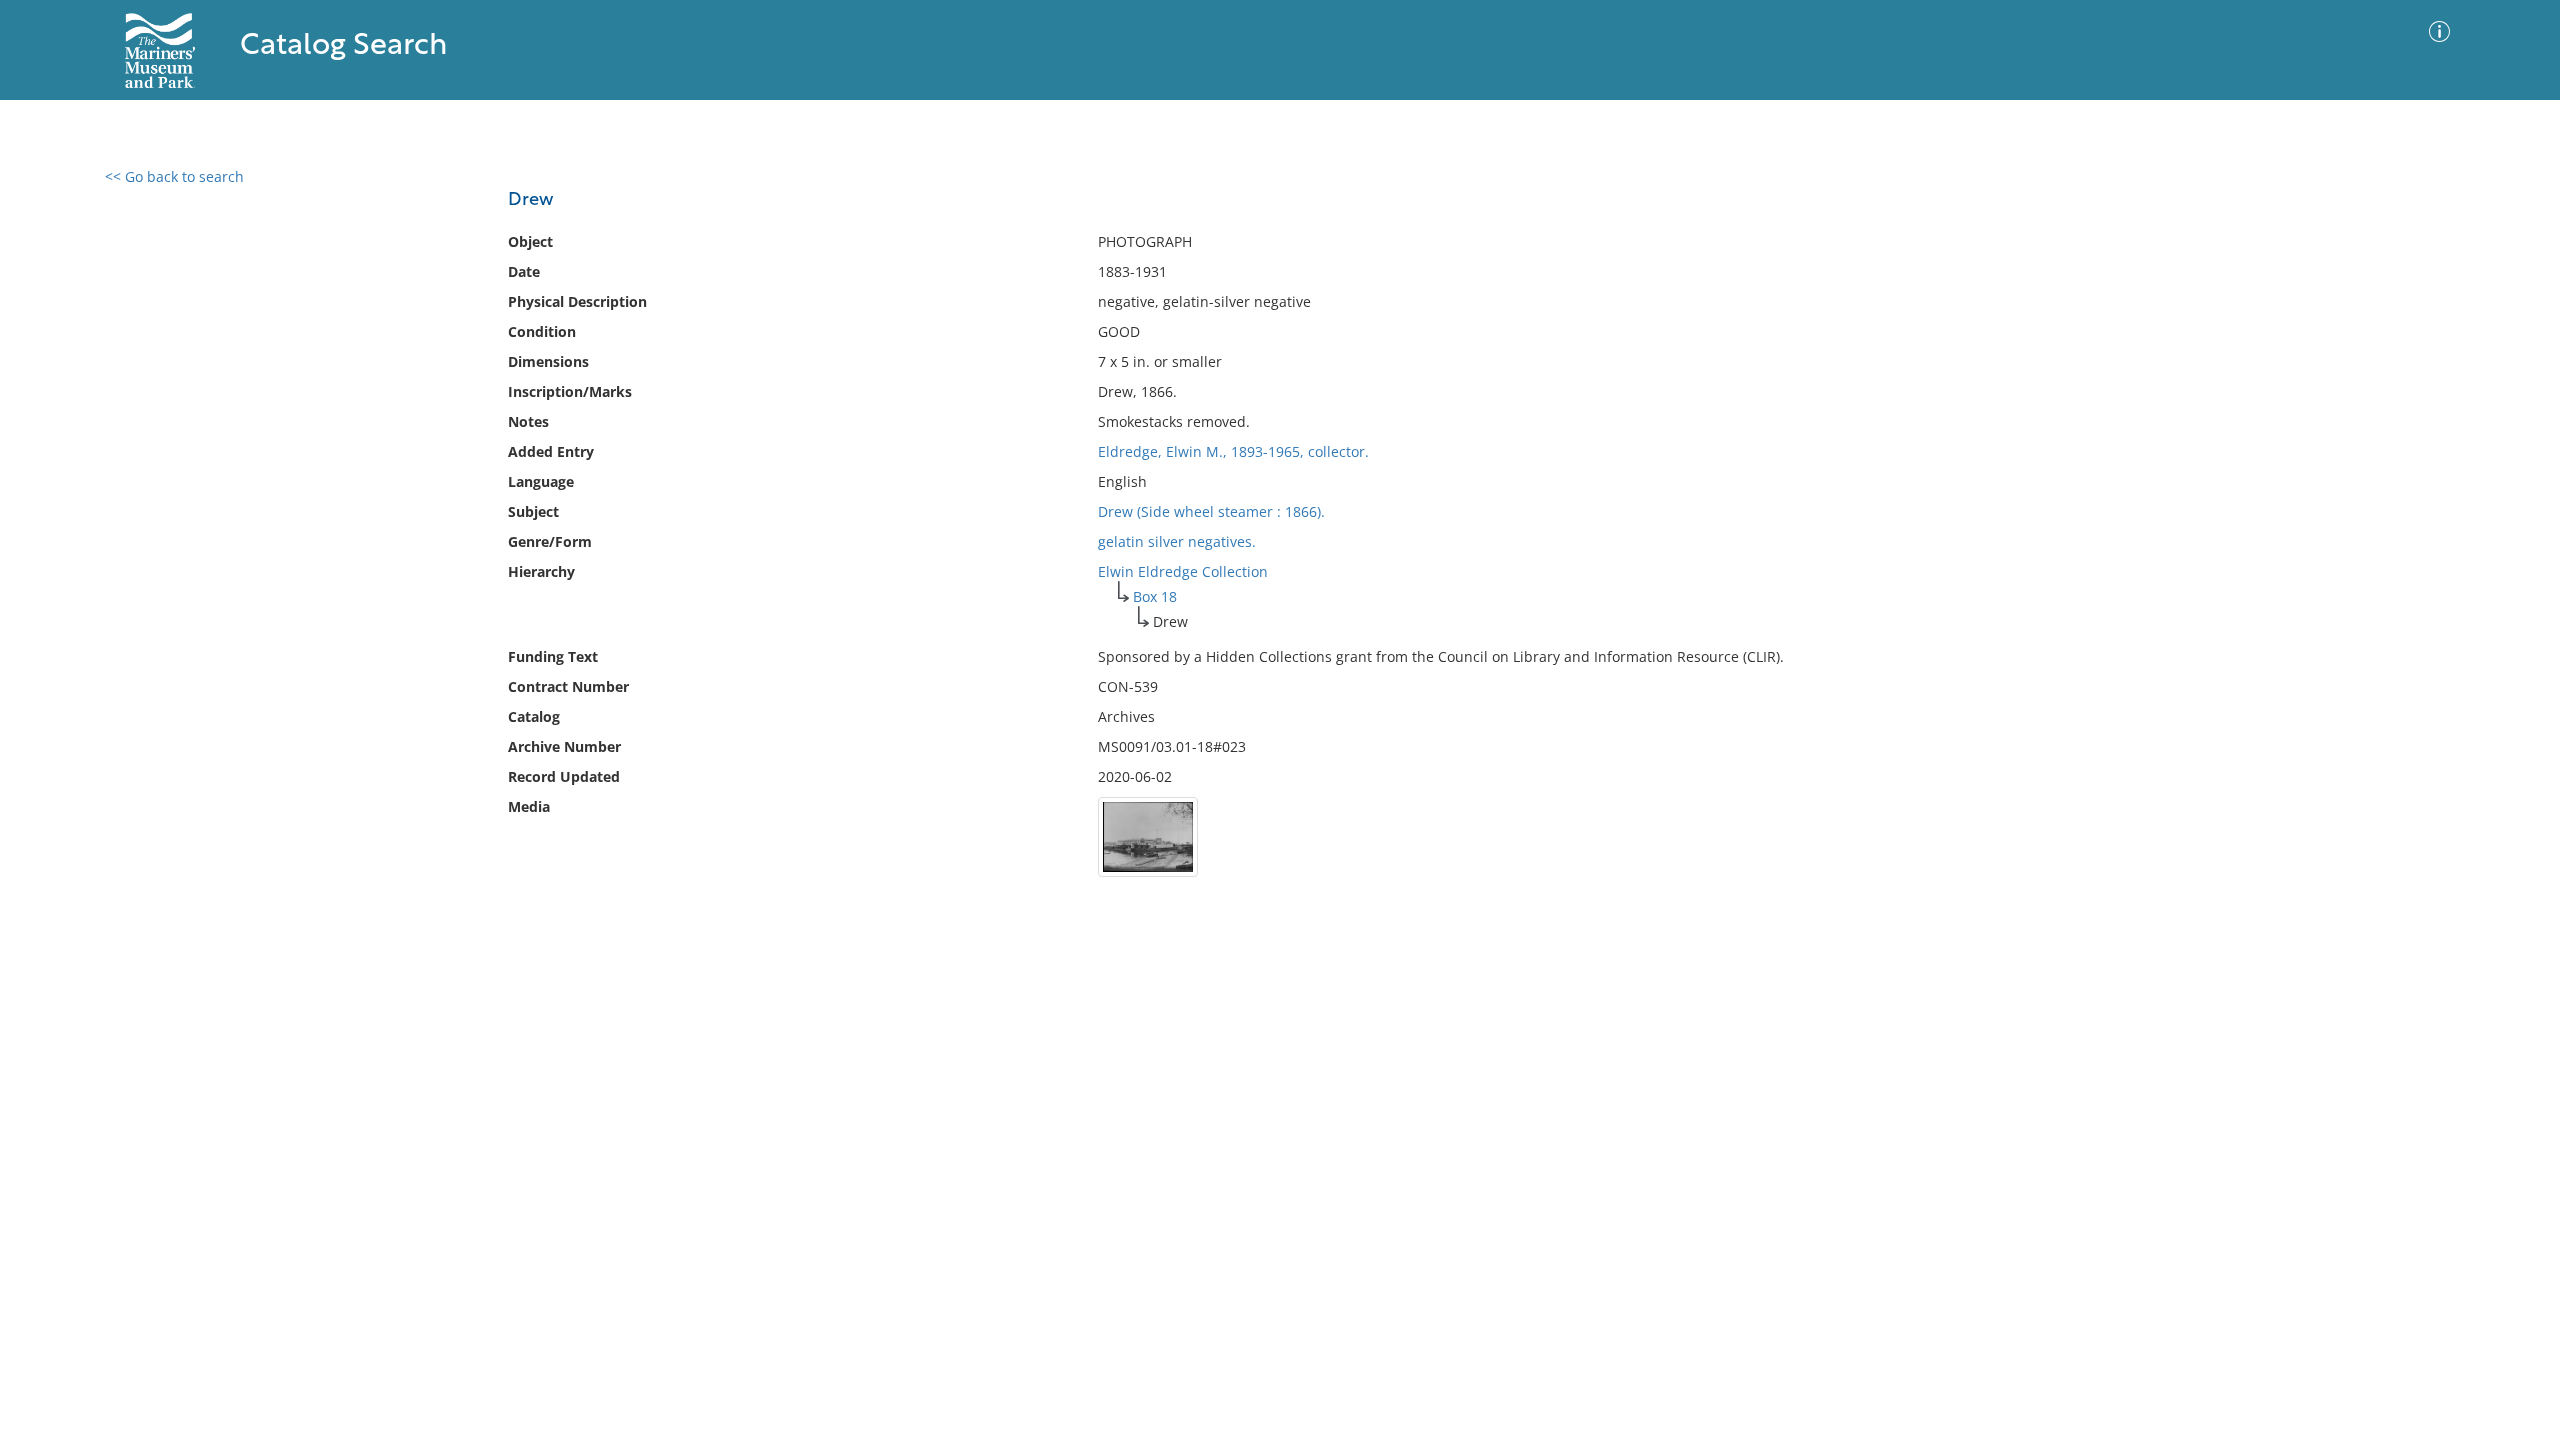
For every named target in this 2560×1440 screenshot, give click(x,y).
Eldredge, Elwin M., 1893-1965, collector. (1233, 451)
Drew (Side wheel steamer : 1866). (1211, 511)
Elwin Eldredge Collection (1183, 571)
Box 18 (1155, 596)
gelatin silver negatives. (1177, 541)
